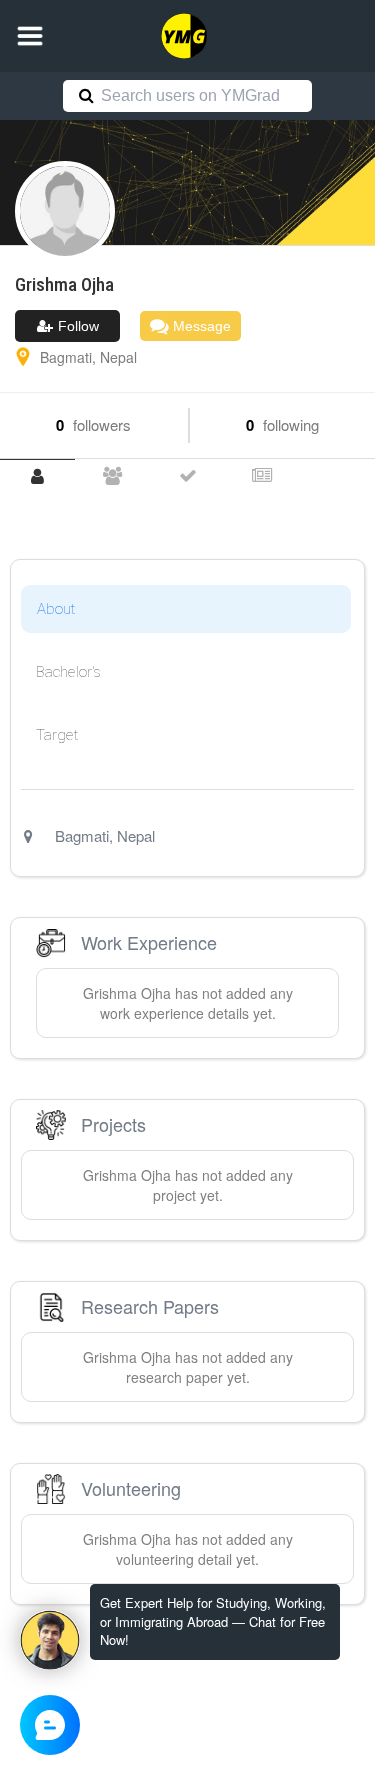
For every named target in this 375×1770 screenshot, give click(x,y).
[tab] (37, 476)
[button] (30, 36)
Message (200, 326)
